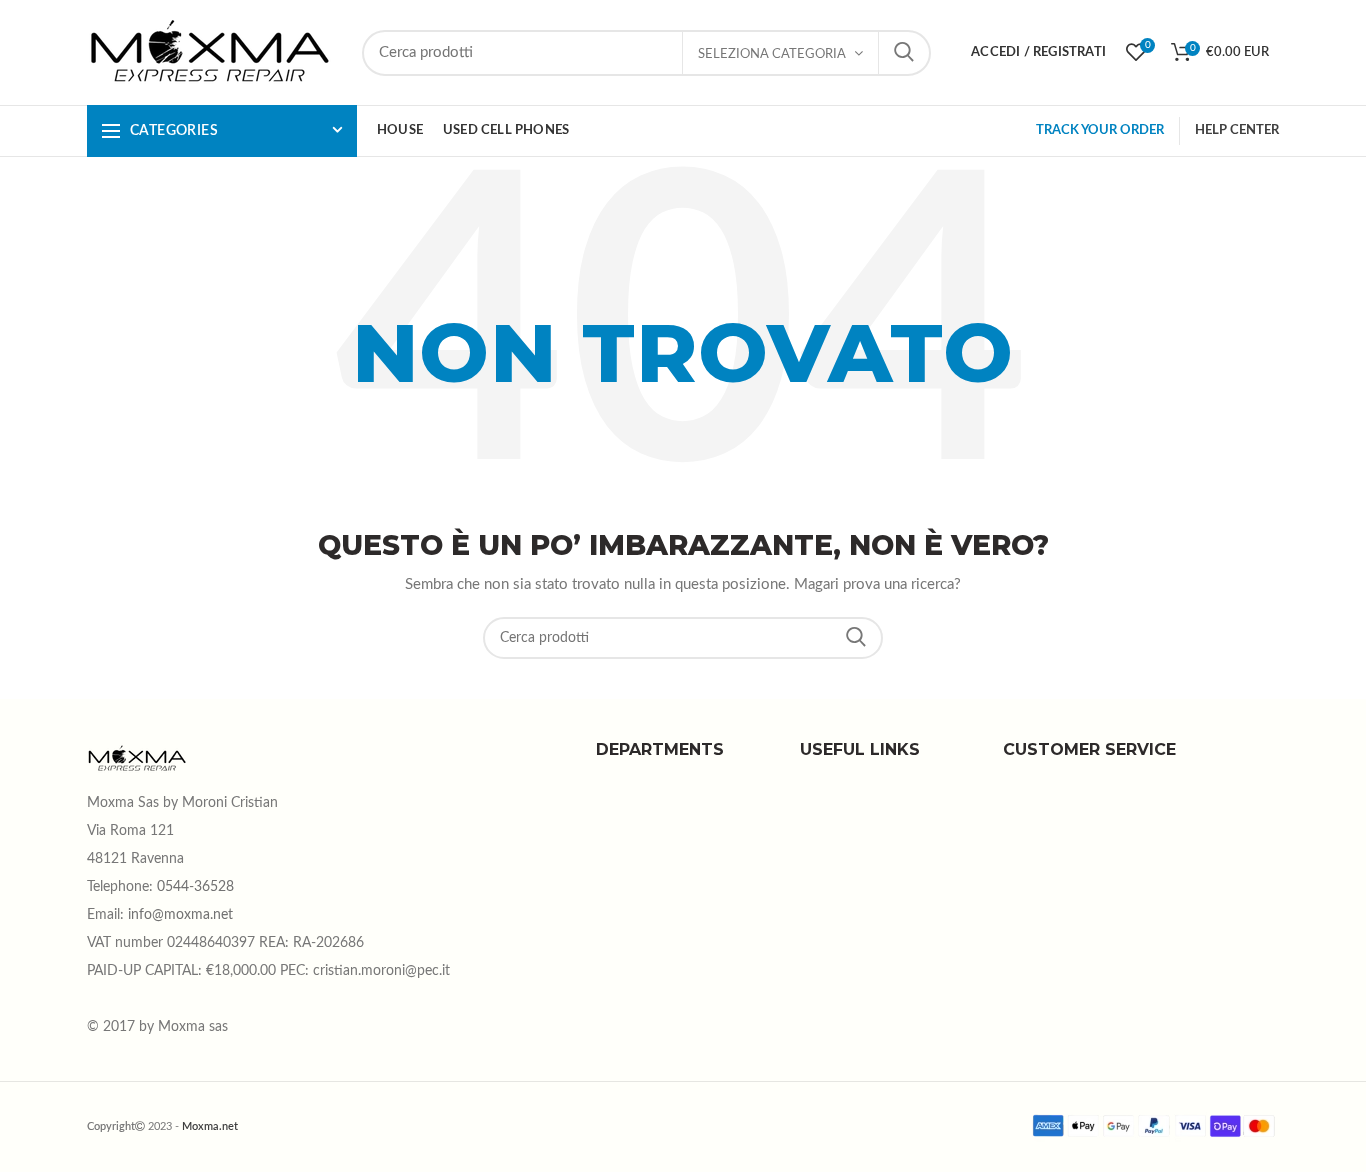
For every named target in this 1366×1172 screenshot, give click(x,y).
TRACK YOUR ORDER (1100, 130)
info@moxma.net (180, 915)
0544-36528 (195, 887)
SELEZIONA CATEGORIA (772, 54)
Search (856, 638)
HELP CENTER (1237, 130)
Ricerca (904, 53)
